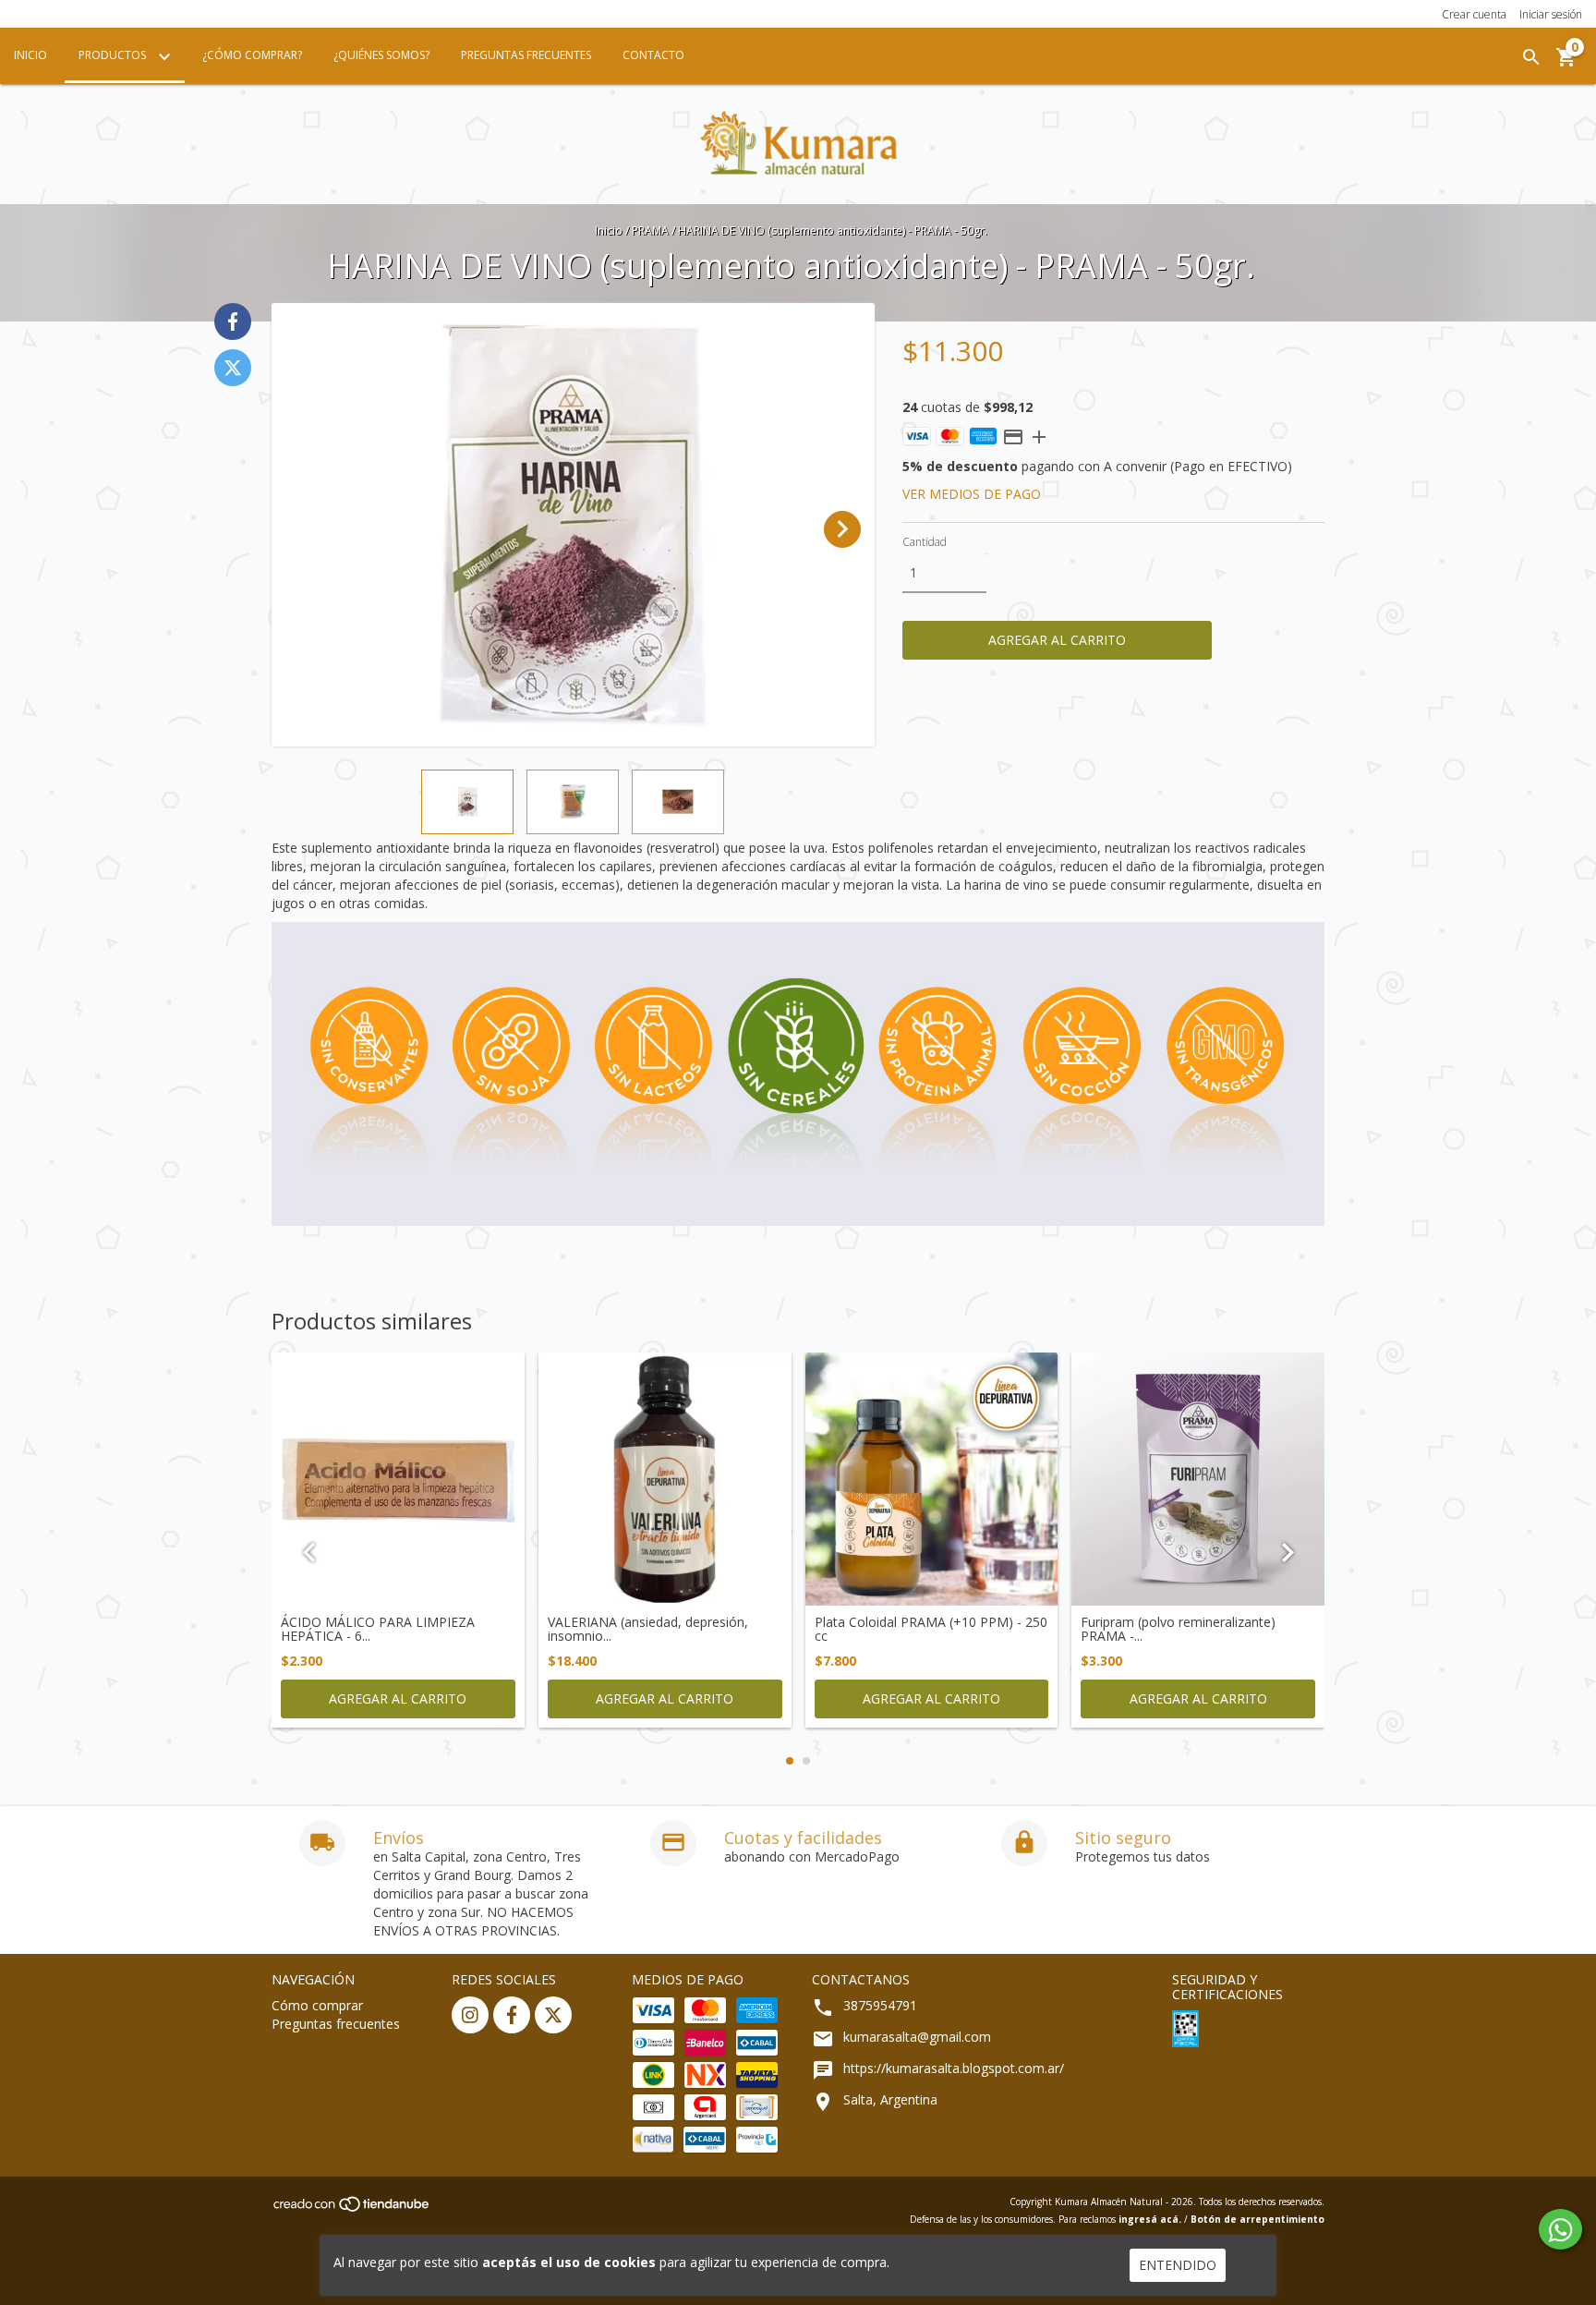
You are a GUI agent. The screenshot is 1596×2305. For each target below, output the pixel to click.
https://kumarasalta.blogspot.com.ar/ (954, 2068)
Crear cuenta (1474, 14)
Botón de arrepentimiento (1257, 2219)
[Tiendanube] (352, 2209)
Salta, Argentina (890, 2099)
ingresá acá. (1150, 2219)
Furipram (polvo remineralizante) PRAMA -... (1178, 1629)
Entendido (1178, 2265)
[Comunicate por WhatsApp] (1560, 2229)
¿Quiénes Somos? (381, 55)
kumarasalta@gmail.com (917, 2037)
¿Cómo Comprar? (252, 55)
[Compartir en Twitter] (233, 368)
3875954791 (880, 2005)
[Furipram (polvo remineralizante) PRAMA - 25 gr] (1198, 1479)
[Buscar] (1531, 57)
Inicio (30, 55)
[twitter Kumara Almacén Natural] (553, 2015)
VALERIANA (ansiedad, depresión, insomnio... (648, 1629)
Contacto (653, 55)
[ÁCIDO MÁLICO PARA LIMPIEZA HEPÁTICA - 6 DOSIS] (398, 1479)
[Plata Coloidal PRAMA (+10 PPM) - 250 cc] (932, 1479)
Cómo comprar (317, 2005)
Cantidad (925, 542)
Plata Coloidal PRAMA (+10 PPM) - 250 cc (931, 1629)
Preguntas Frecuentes (526, 55)
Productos (114, 55)
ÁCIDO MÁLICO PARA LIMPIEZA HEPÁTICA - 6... (378, 1629)
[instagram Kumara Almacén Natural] (470, 2015)
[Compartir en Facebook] (233, 321)
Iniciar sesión (1551, 14)
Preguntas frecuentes (336, 2024)
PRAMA (650, 230)
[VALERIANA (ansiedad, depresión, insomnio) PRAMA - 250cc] (665, 1479)
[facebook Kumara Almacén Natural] (512, 2015)
